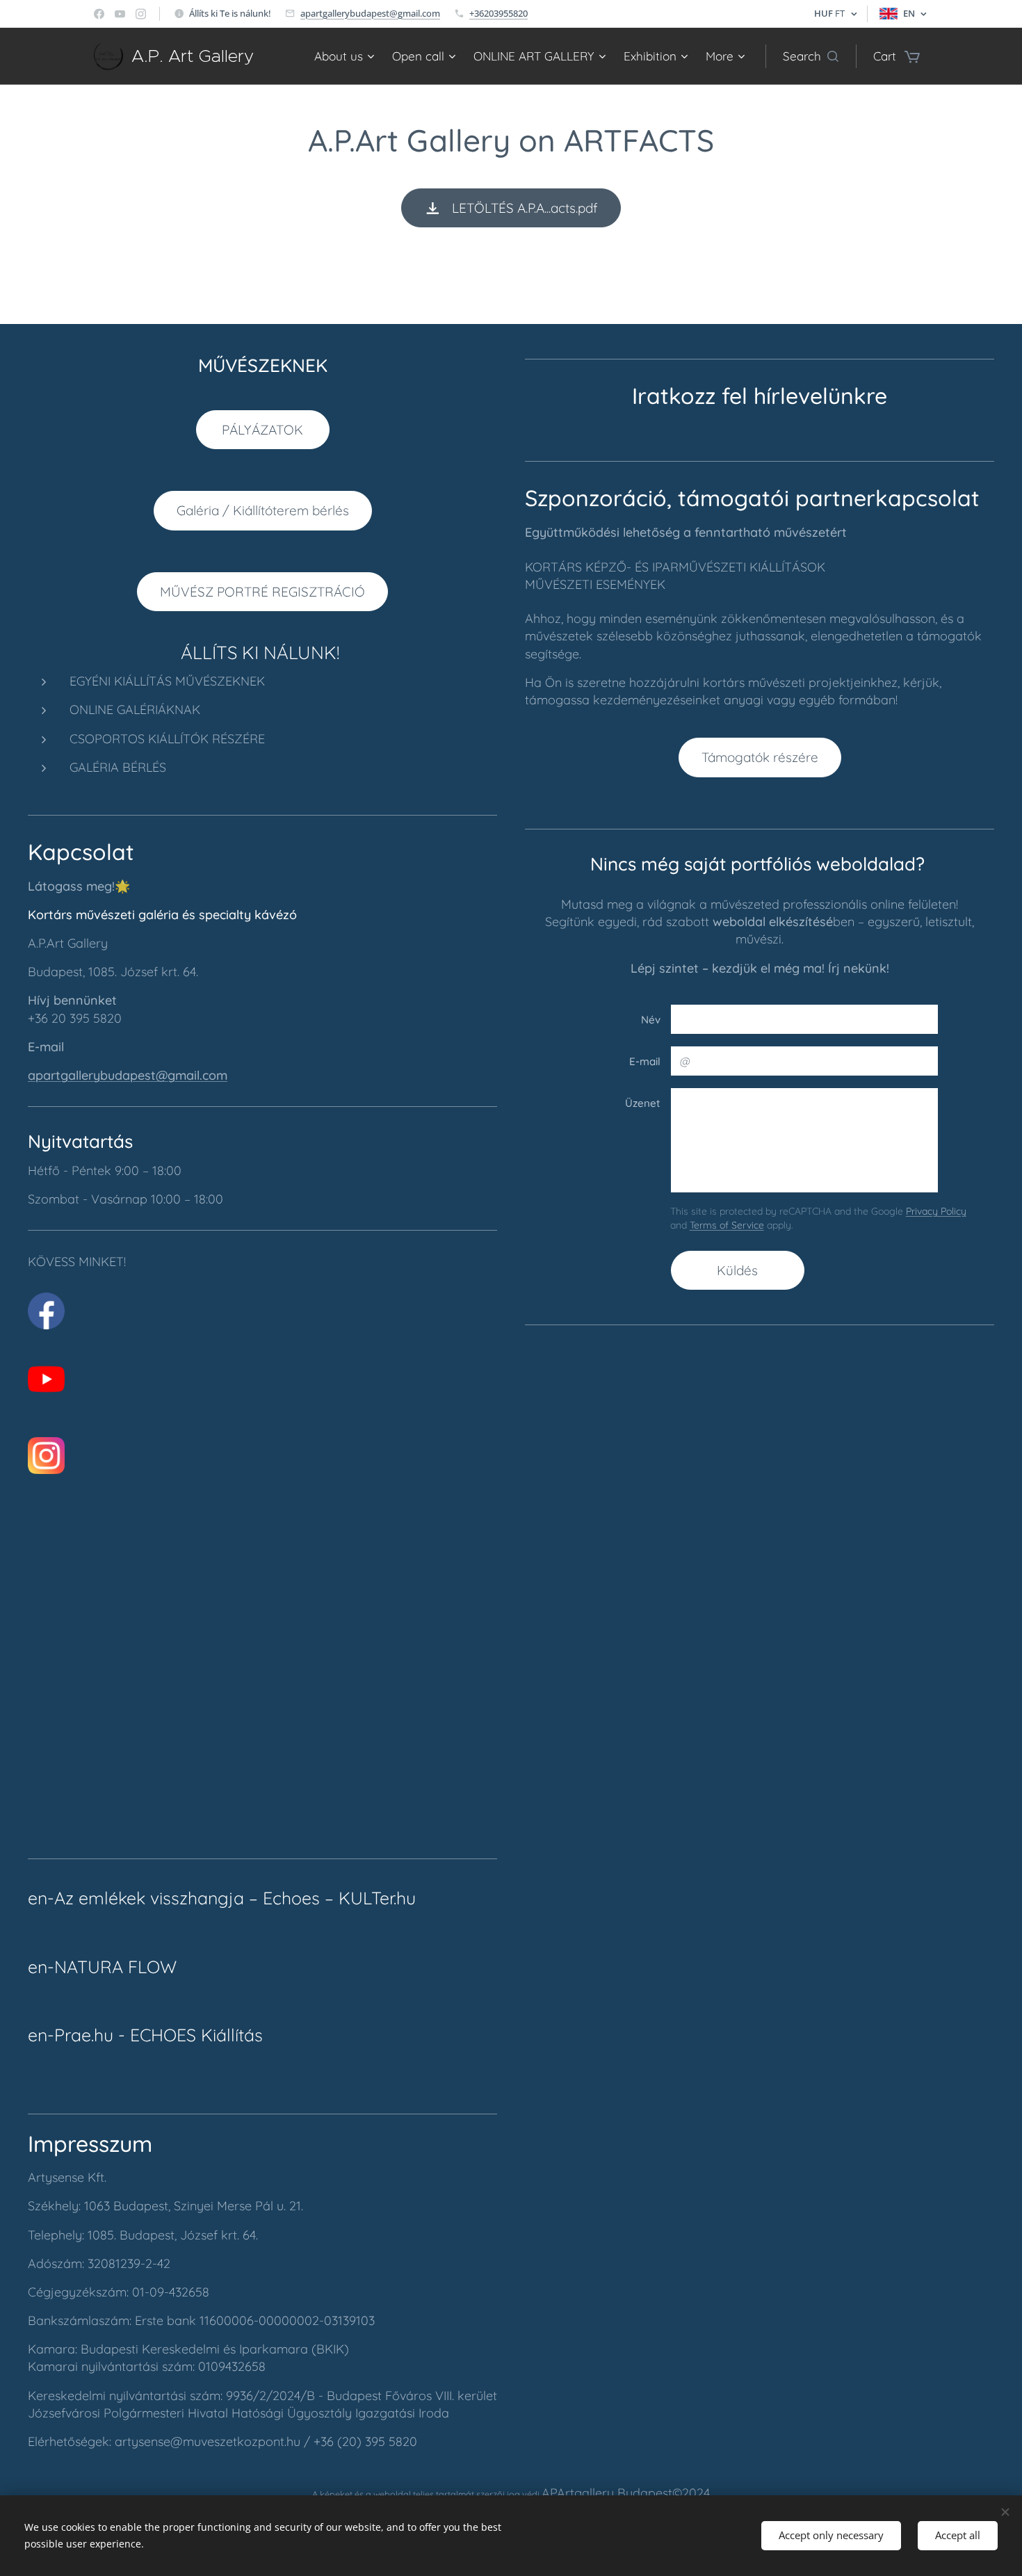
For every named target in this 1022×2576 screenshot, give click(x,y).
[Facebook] (99, 14)
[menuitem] (346, 56)
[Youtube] (120, 14)
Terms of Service (727, 1225)
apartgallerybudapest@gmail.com (370, 13)
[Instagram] (141, 14)
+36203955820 (498, 13)
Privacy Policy (936, 1211)
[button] (811, 56)
